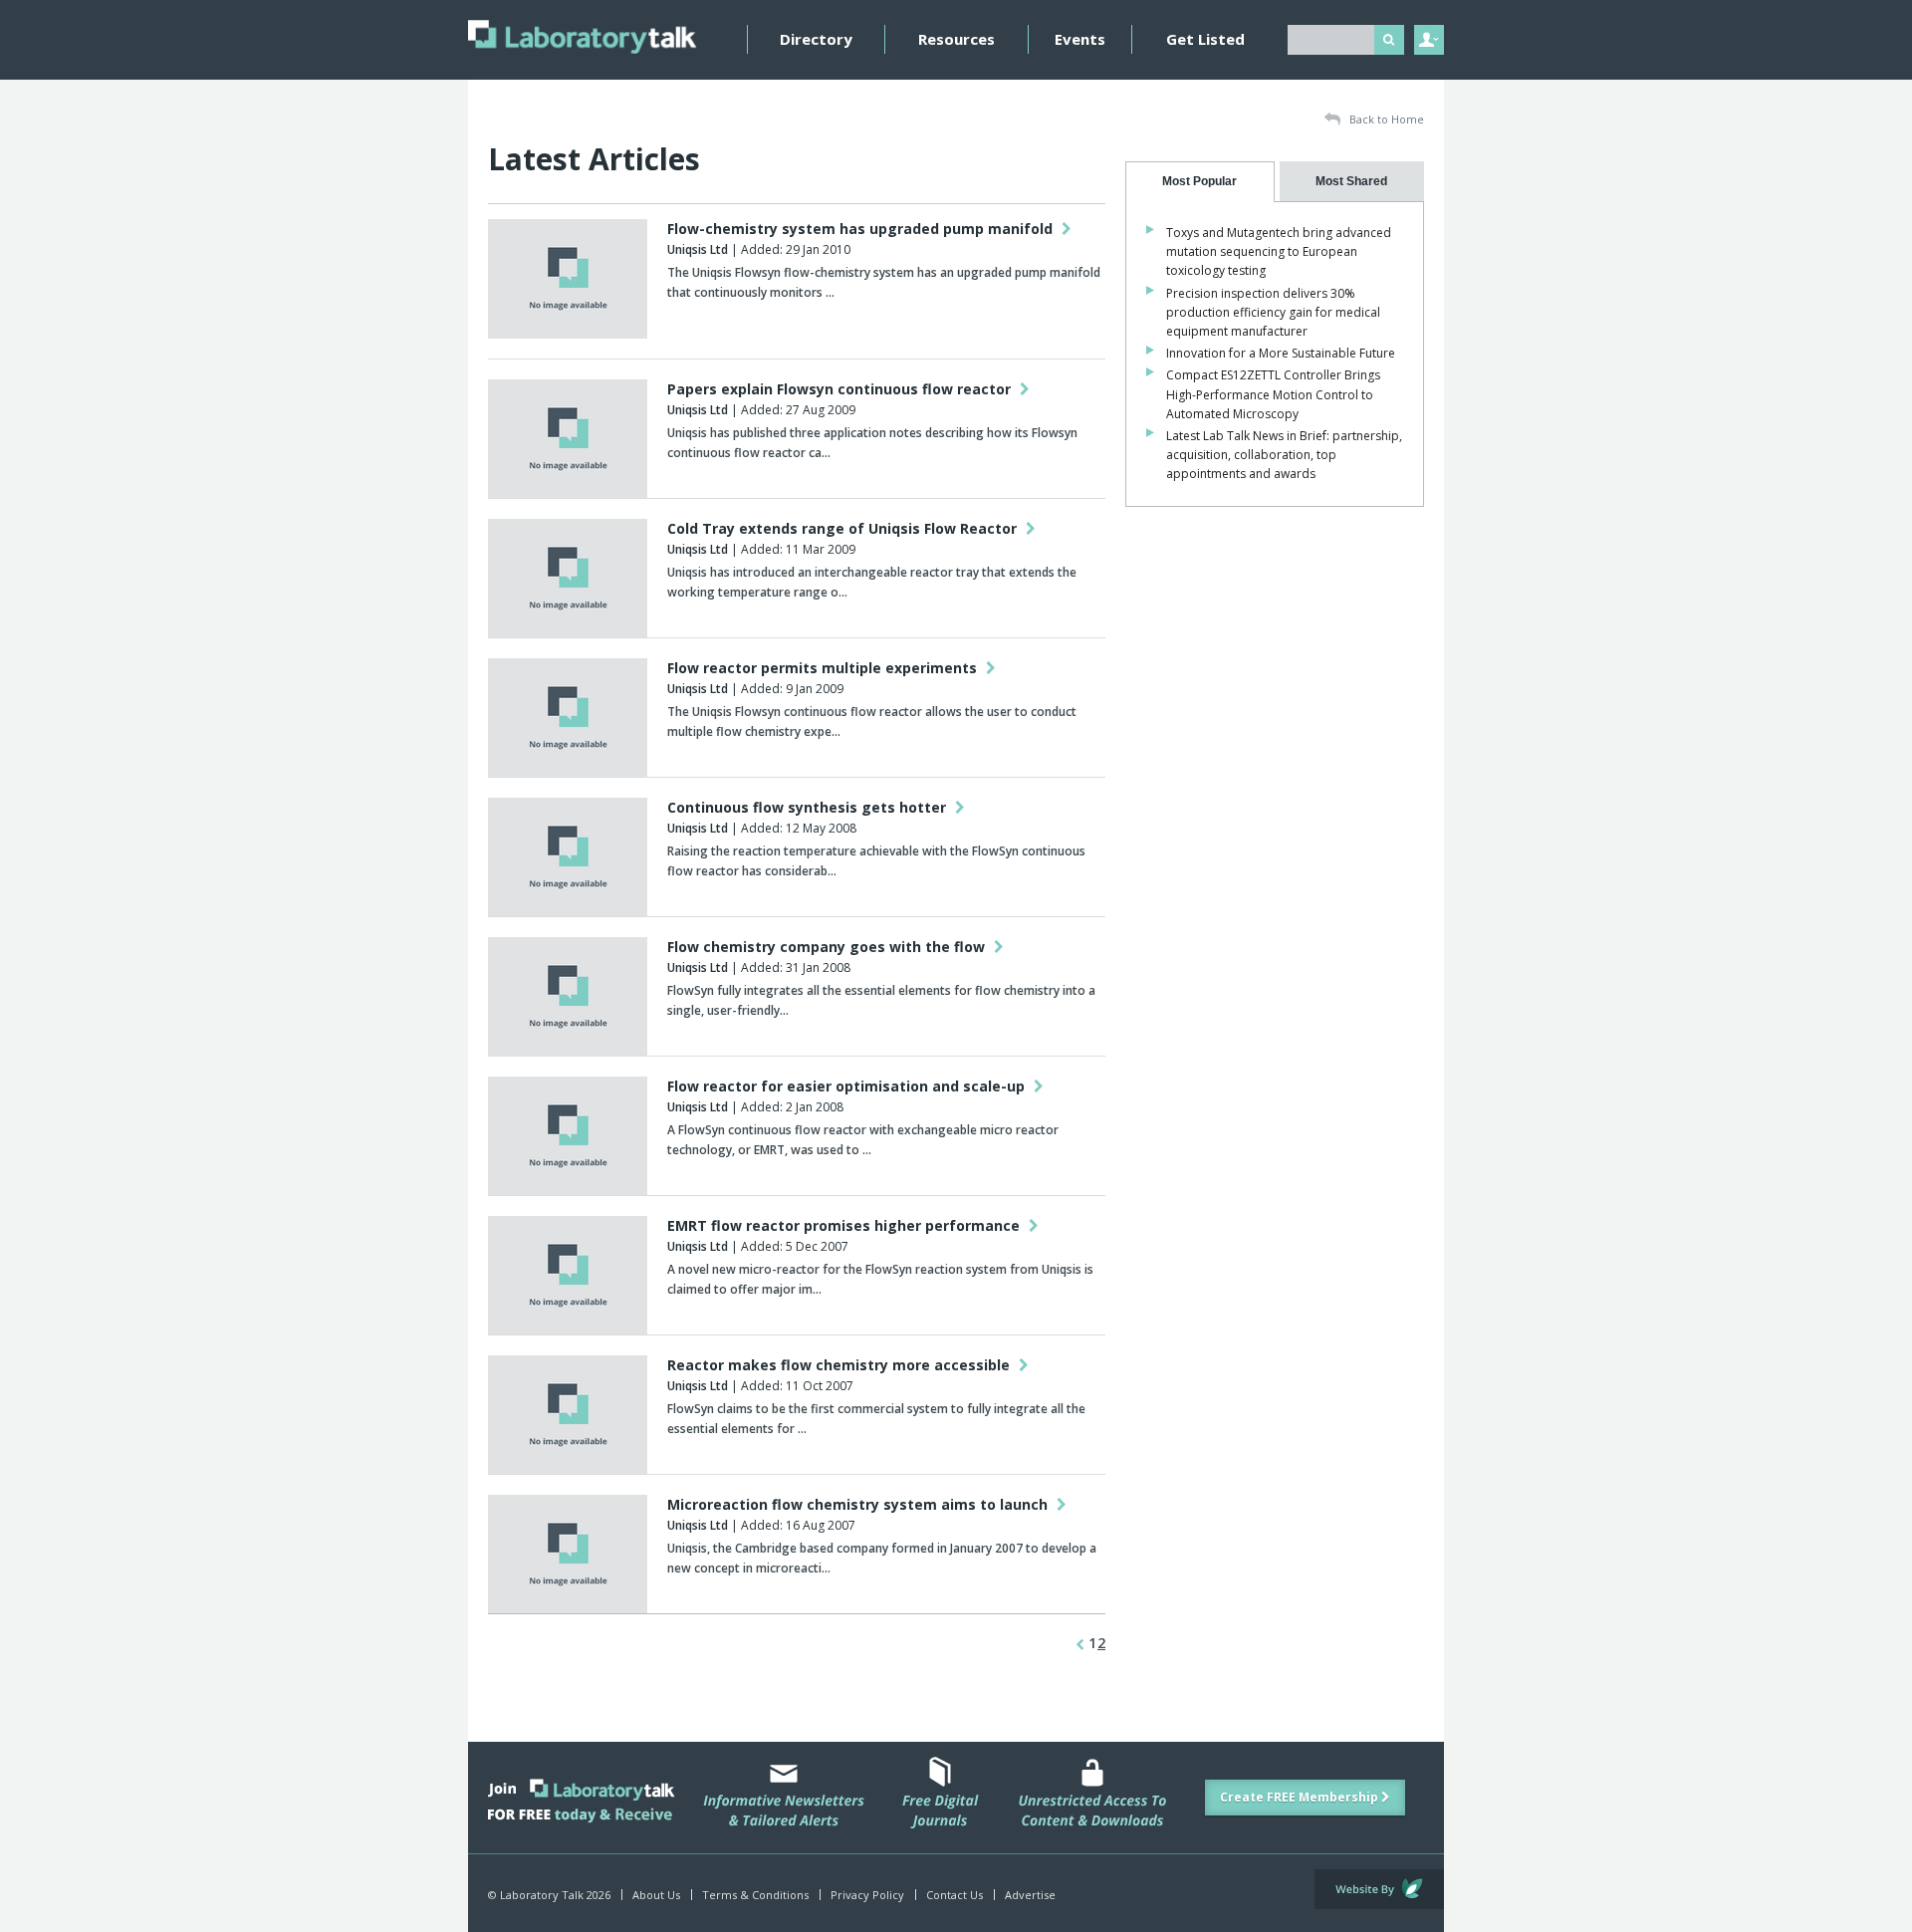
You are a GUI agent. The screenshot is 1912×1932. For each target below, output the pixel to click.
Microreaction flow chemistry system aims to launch (859, 1504)
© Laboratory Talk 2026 (549, 1895)
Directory (816, 39)
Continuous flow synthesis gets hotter (809, 807)
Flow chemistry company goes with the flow (828, 947)
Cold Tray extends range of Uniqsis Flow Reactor (844, 528)
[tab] (1200, 182)
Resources (956, 39)
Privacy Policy (867, 1895)
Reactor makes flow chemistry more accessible (840, 1365)
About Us (656, 1895)
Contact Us (955, 1895)
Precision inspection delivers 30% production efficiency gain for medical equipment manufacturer (1273, 312)
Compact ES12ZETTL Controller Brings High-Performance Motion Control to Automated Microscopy (1273, 394)
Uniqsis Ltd (698, 249)
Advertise (1030, 1895)
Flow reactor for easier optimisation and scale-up (848, 1086)
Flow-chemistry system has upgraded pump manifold (862, 229)
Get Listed (1205, 39)
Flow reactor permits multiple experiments (824, 668)
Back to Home (1385, 119)
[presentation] (1200, 182)
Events (1080, 39)
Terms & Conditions (755, 1895)
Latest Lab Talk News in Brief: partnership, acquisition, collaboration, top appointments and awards (1284, 455)
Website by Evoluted (1379, 1889)
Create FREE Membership (1301, 1797)
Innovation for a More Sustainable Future (1281, 353)
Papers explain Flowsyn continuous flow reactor (841, 389)
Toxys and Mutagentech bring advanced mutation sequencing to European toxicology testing (1279, 251)
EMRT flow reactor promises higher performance (845, 1225)
